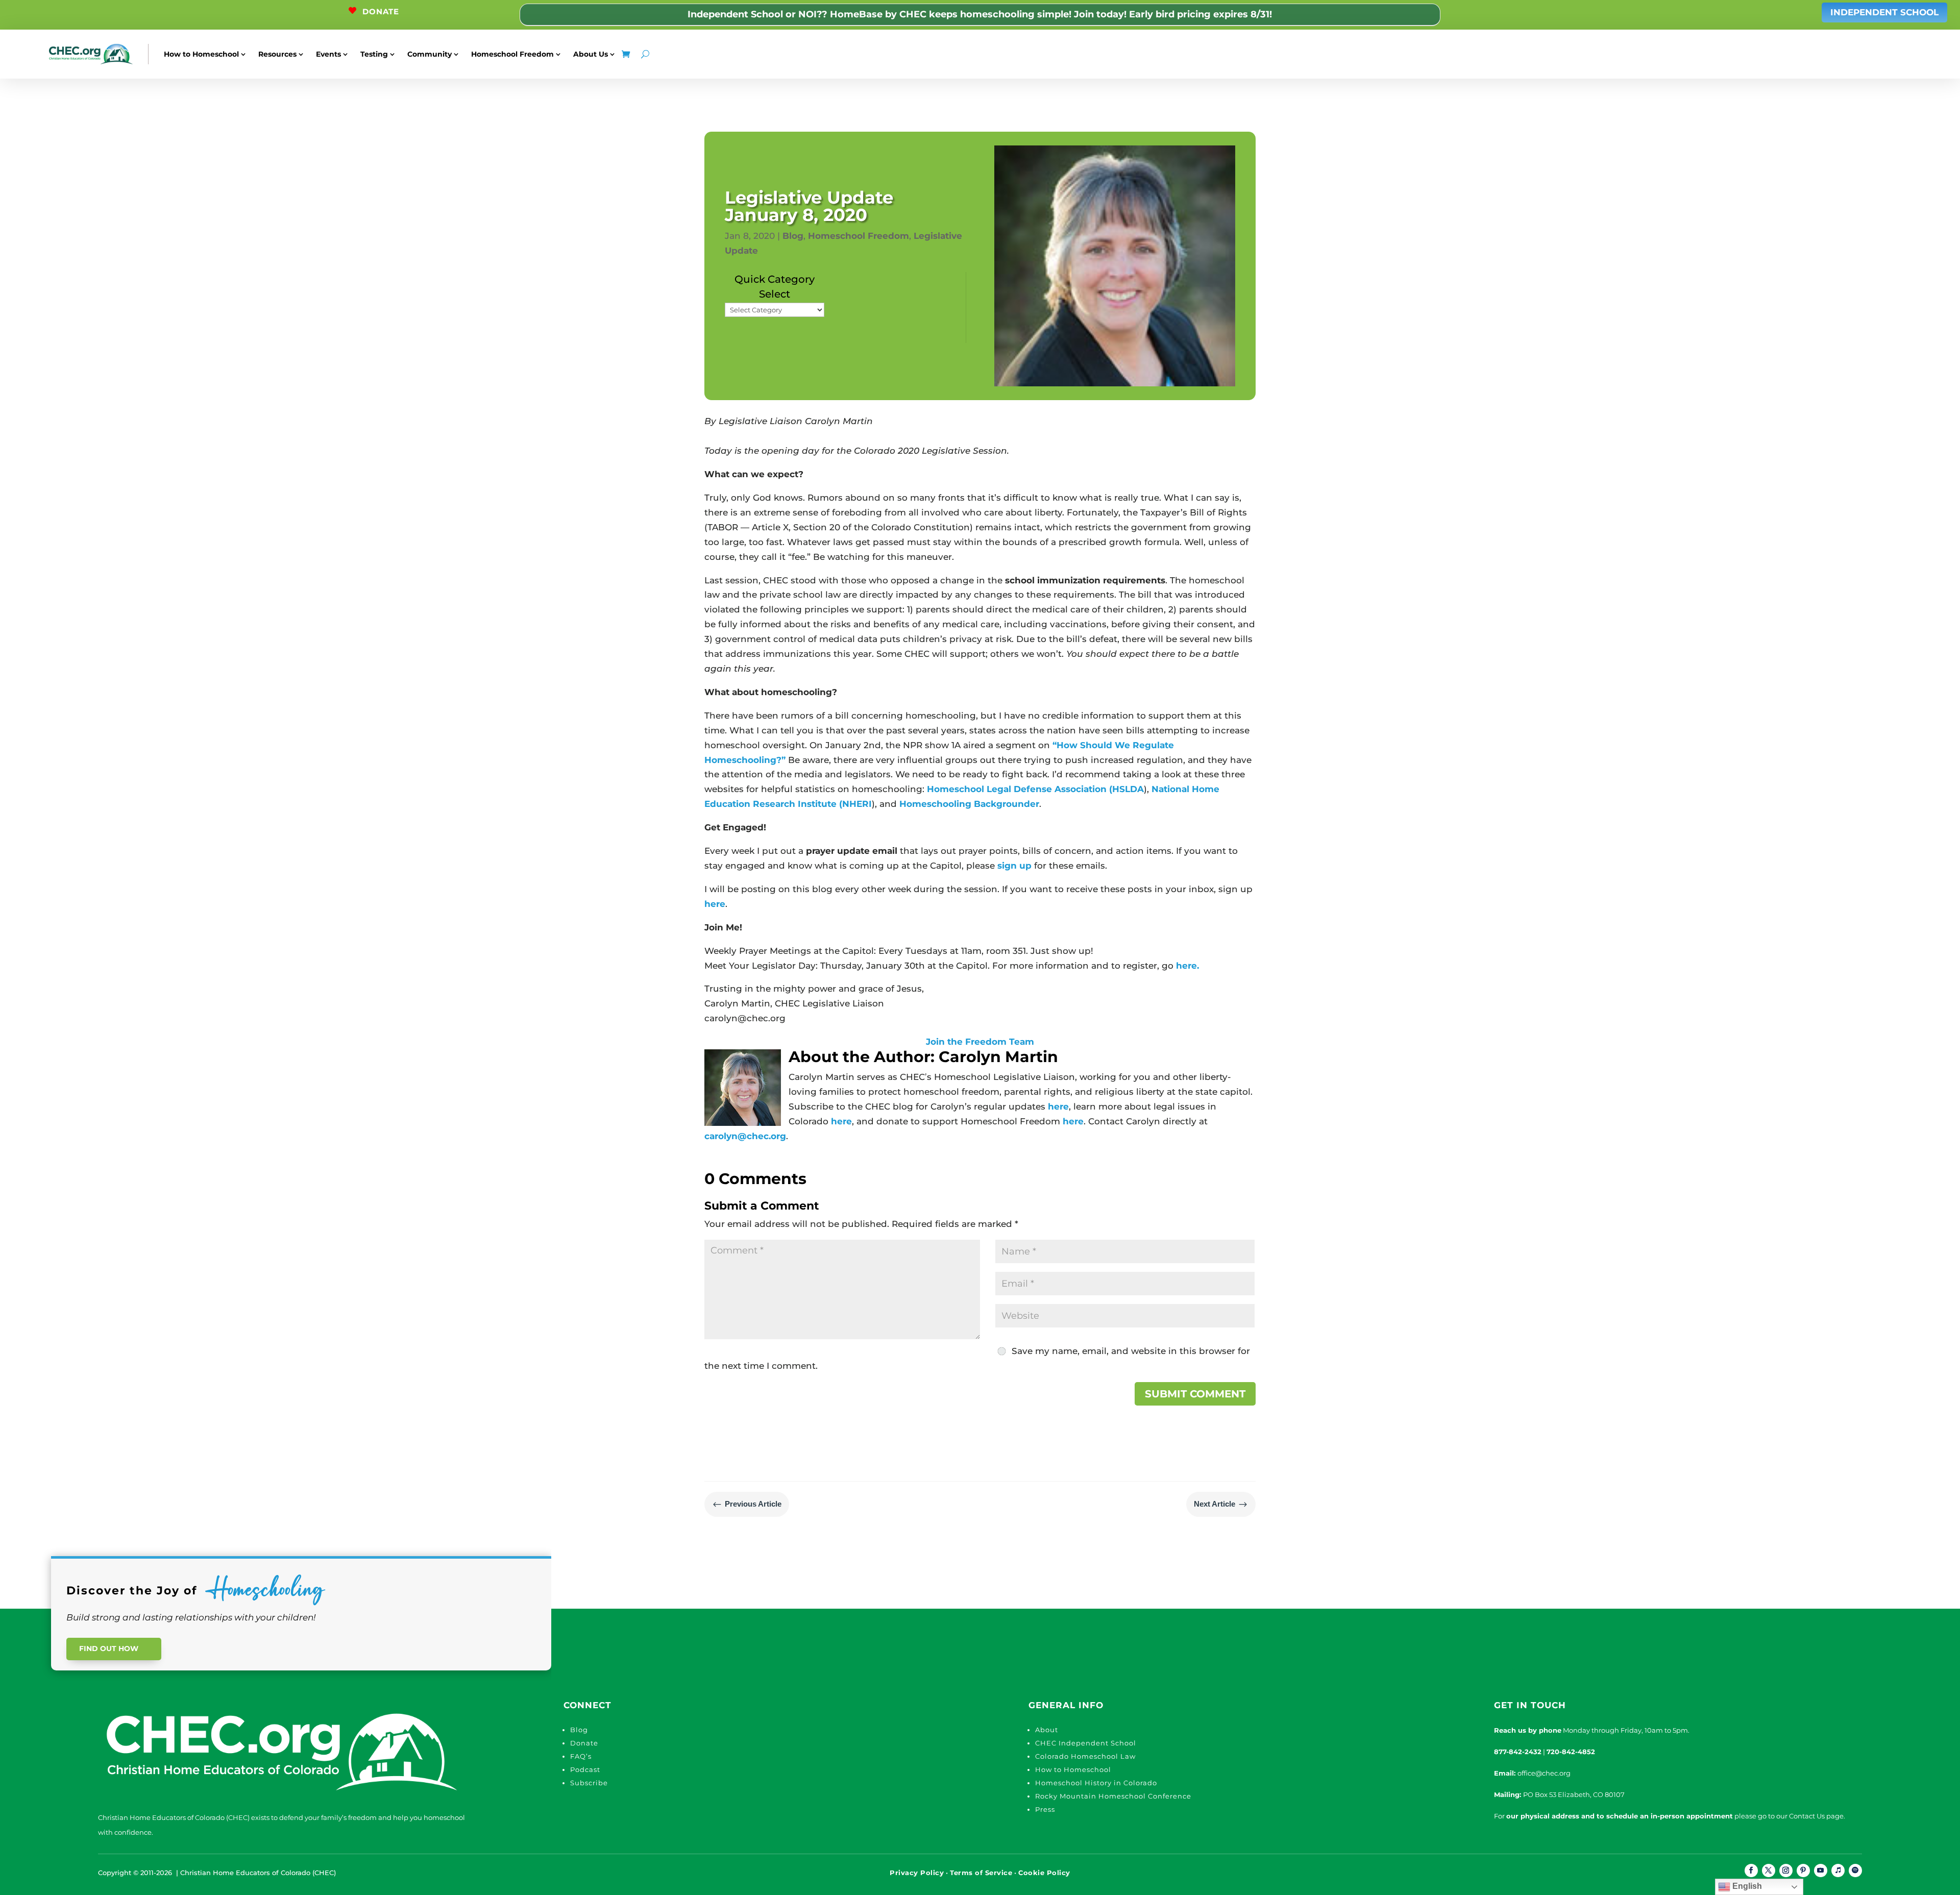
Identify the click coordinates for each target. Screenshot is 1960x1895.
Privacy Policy (917, 1873)
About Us (591, 54)
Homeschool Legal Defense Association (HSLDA (1035, 789)
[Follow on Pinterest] (1803, 1871)
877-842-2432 (1518, 1752)
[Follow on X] (1769, 1871)
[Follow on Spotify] (1855, 1871)
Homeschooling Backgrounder (969, 804)
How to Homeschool (201, 54)
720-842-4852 (1571, 1752)
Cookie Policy (1044, 1873)
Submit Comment (1195, 1394)
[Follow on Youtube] (1821, 1871)
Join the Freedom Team (980, 1042)
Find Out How (109, 1648)
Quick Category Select (775, 287)
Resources (277, 54)
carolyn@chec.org (745, 1136)
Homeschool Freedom (512, 54)
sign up (1014, 866)
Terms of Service (981, 1873)
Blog (793, 236)
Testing (374, 54)
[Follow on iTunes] (1838, 1871)
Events (328, 54)
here (715, 904)
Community (430, 54)
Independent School (1884, 12)
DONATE (381, 11)
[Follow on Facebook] (1751, 1871)
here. (1187, 966)
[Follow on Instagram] (1786, 1871)
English (1746, 1886)
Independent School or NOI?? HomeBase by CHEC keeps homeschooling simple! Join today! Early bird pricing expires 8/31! (980, 14)
